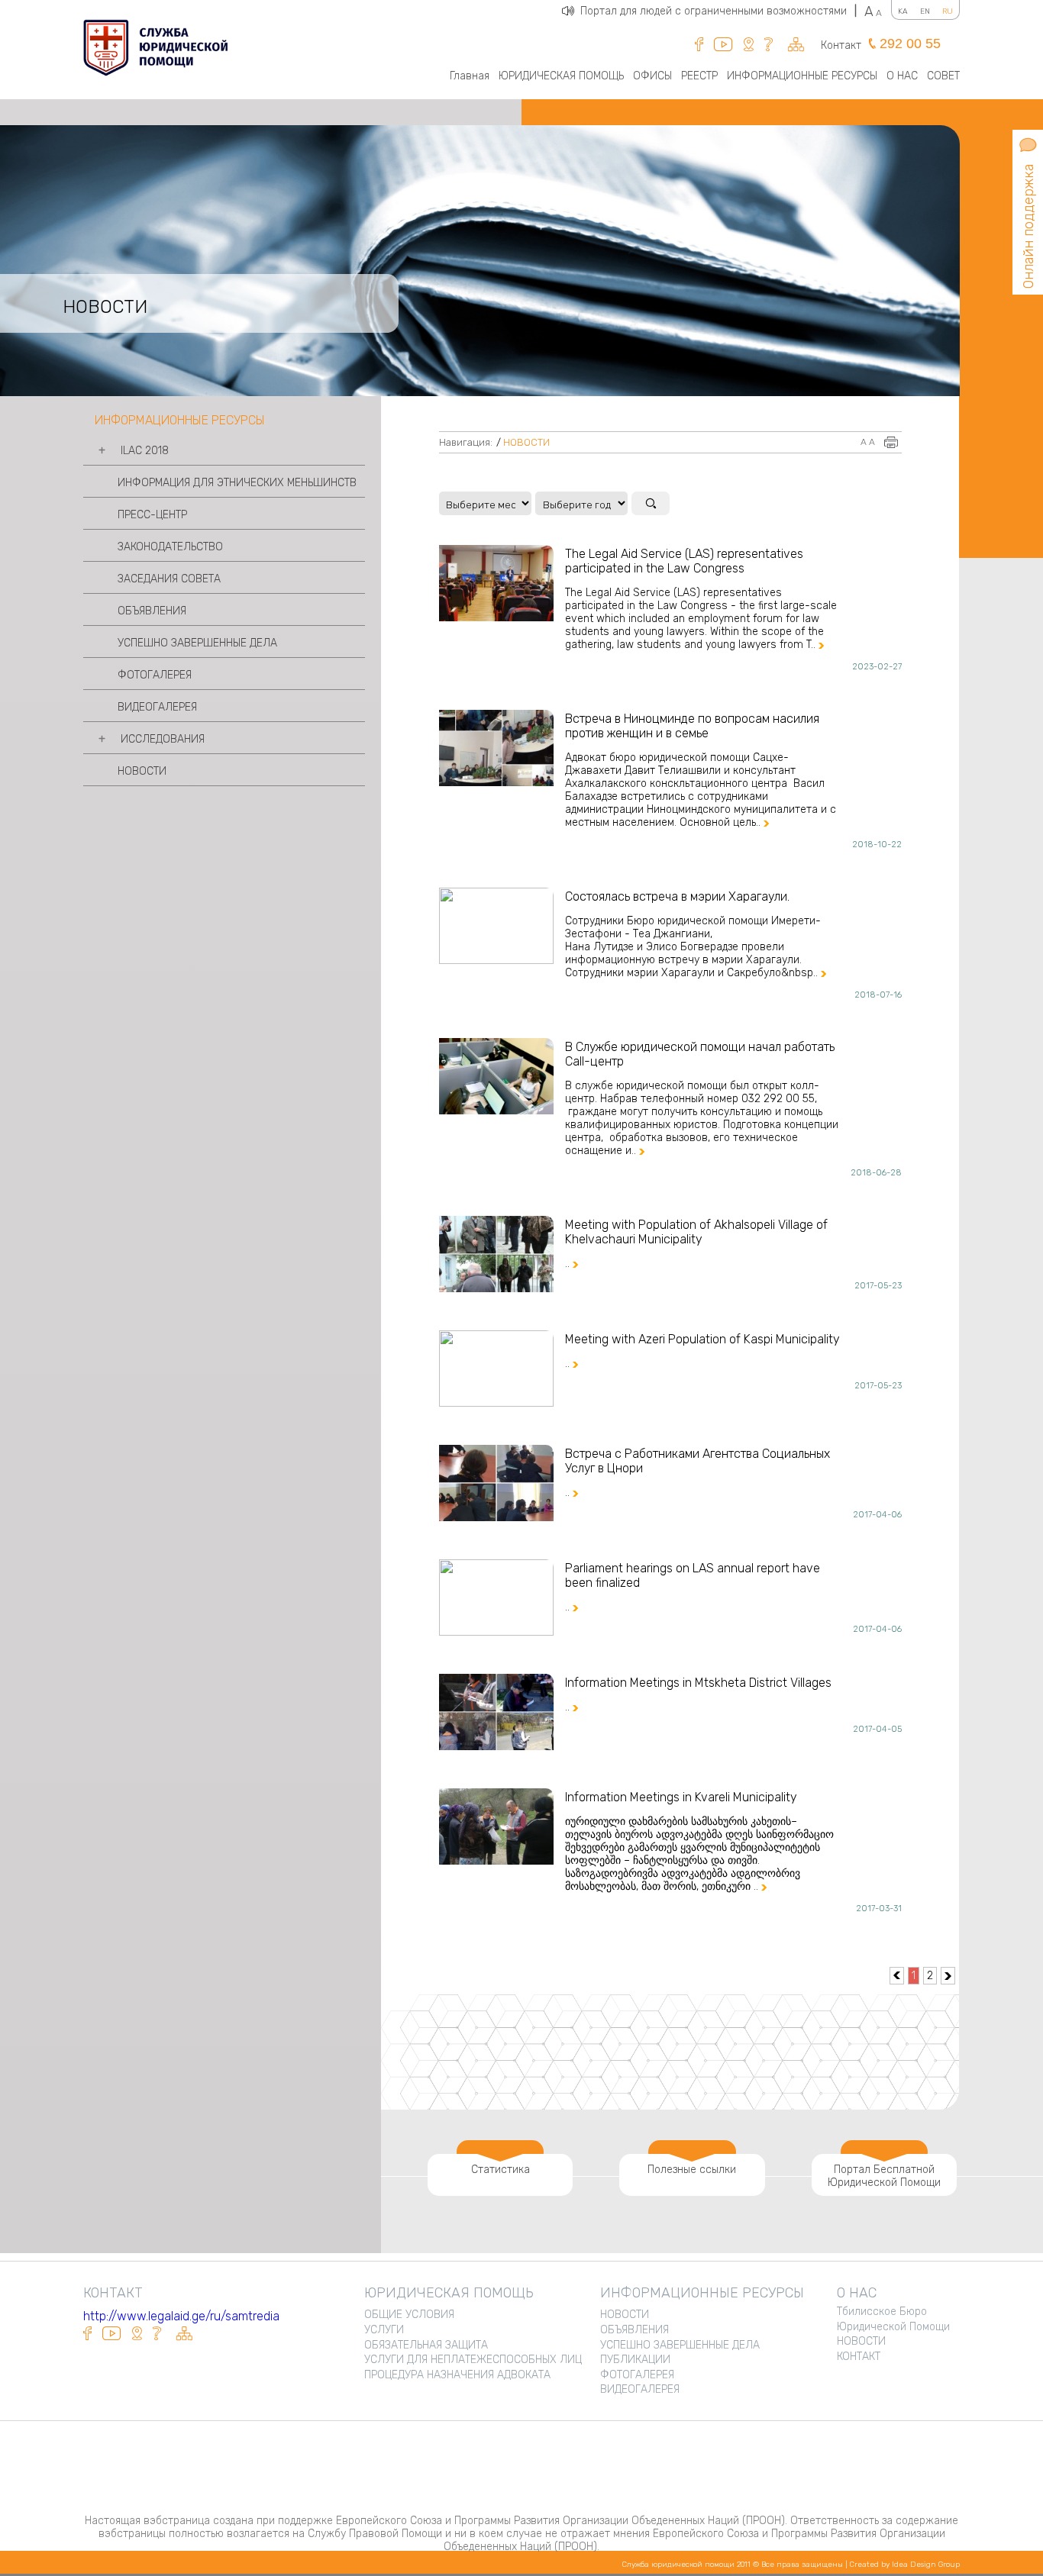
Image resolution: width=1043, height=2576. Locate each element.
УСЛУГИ (384, 2330)
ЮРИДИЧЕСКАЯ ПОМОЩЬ (561, 76)
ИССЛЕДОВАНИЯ (163, 739)
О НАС (902, 76)
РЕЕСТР (699, 76)
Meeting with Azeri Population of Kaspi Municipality (702, 1339)
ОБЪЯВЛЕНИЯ (152, 611)
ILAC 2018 (145, 451)
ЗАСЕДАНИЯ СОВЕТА (169, 579)
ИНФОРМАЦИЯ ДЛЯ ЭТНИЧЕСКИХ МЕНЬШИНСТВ (237, 483)
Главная (470, 76)
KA (903, 11)
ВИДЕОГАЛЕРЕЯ (157, 707)
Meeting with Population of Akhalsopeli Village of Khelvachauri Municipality (696, 1232)
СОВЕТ (943, 76)
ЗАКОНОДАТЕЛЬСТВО (170, 547)
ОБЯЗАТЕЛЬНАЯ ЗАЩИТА (426, 2345)
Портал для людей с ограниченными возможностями (718, 11)
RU (948, 11)
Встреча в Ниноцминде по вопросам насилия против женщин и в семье (692, 726)
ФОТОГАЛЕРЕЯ (155, 675)
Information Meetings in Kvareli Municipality (681, 1797)
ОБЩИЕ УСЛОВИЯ (409, 2315)
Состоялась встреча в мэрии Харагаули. (677, 896)
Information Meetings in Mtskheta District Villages (698, 1683)
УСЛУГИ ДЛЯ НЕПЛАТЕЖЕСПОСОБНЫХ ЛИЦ (473, 2360)
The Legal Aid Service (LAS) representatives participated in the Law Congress (684, 561)
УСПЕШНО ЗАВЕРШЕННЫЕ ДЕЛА (197, 643)
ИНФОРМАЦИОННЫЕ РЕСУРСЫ (802, 76)
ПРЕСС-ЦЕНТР (152, 515)
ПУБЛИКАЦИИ (635, 2360)
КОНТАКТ (859, 2357)
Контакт (841, 45)
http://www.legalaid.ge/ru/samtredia (181, 2316)
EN (925, 11)
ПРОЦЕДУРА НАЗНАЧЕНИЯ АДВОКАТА (457, 2375)
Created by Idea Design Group (905, 2565)
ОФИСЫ (652, 76)
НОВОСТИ (142, 771)
